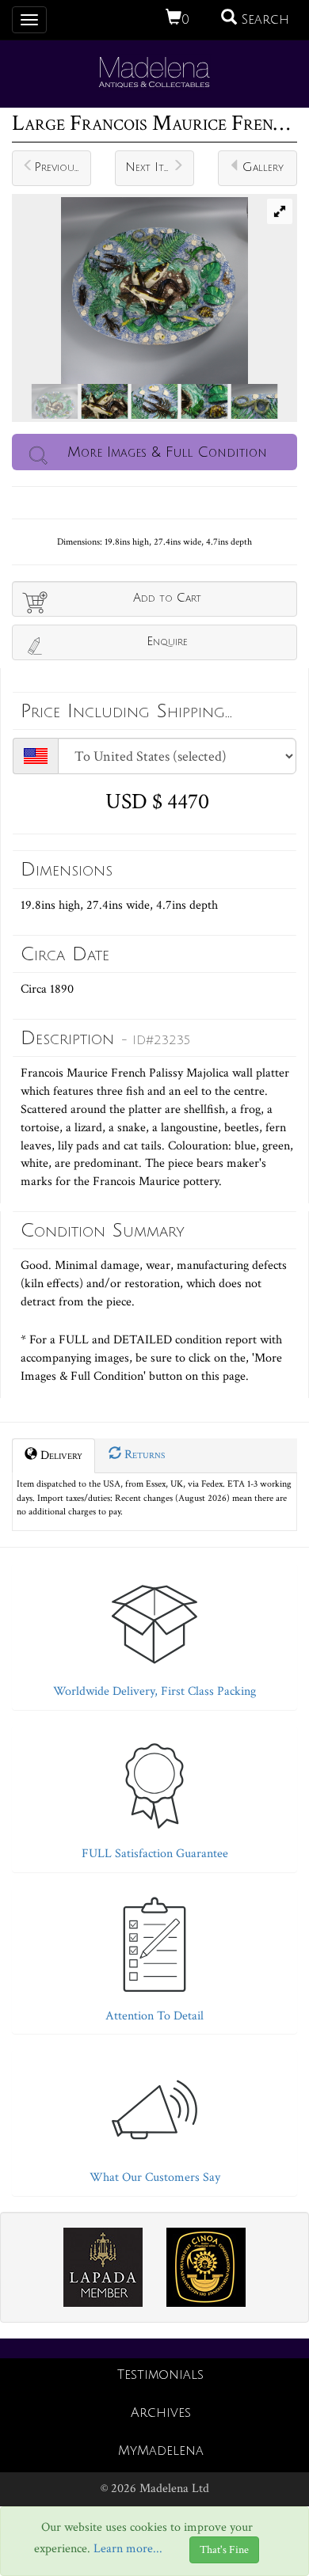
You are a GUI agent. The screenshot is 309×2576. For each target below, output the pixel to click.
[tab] (154, 1633)
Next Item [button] (151, 167)
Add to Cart (167, 598)
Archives (161, 2413)
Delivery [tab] (60, 1455)
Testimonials (160, 2375)
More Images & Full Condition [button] (167, 452)
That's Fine (224, 2550)
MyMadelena (161, 2451)
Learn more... (128, 2549)
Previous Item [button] (63, 167)
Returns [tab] (143, 1455)
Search (263, 20)
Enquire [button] (167, 641)
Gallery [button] (263, 167)
